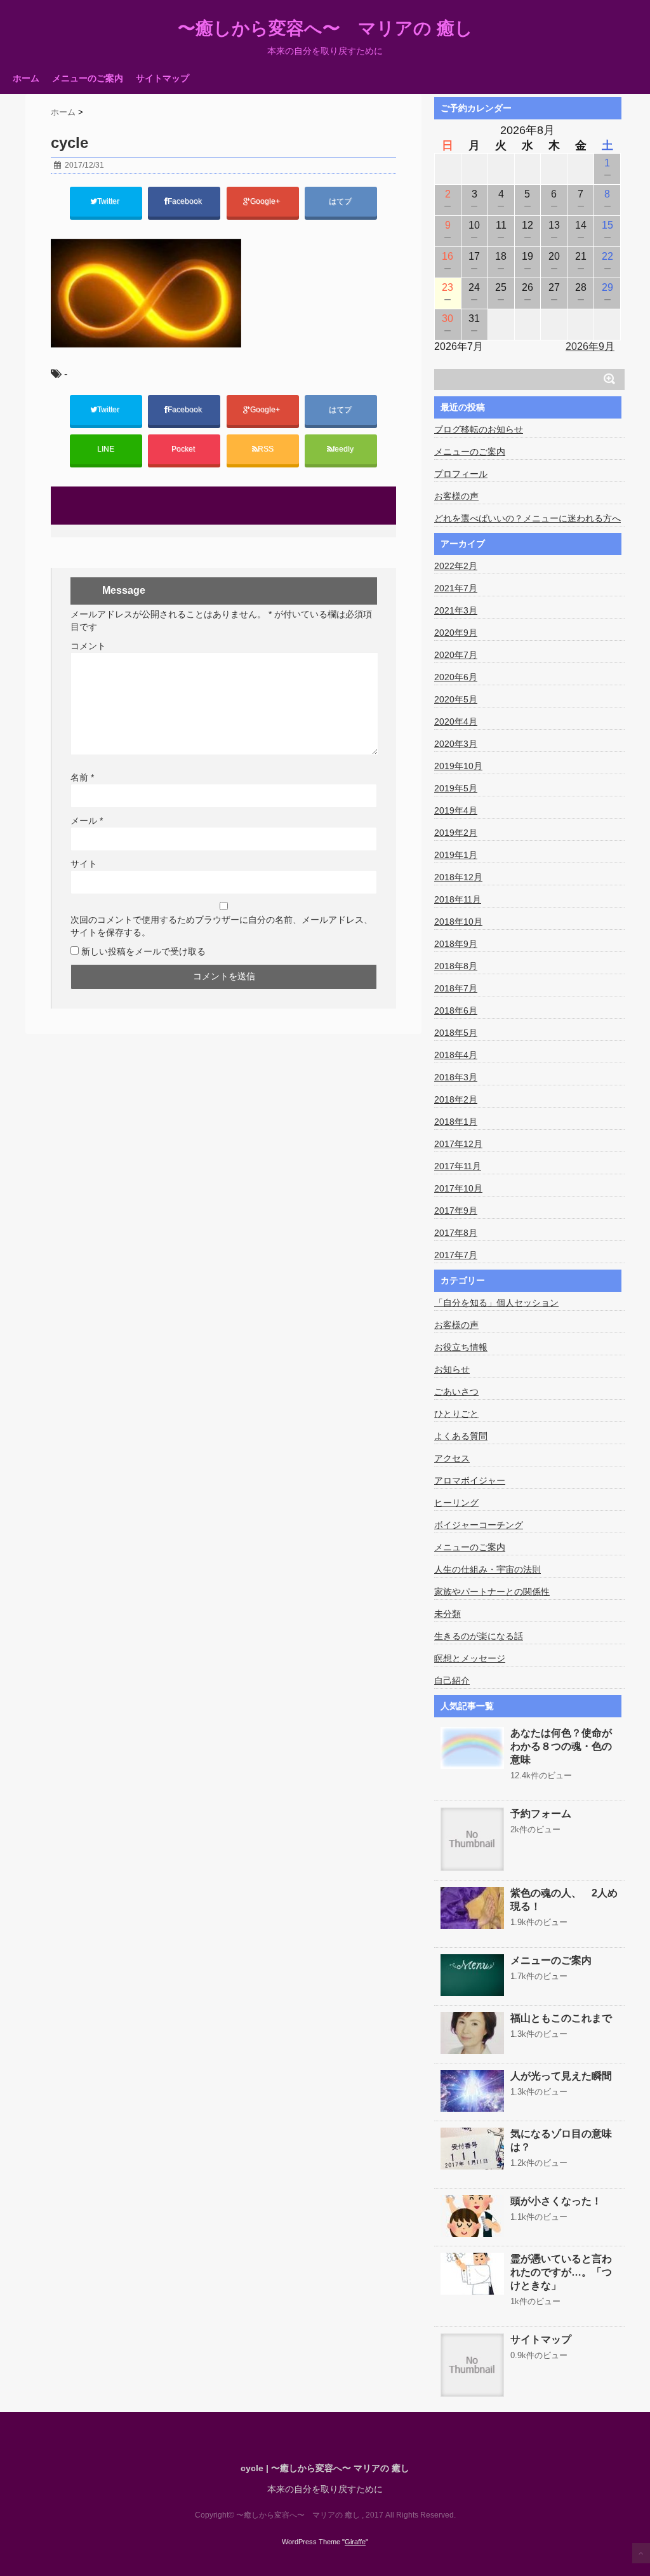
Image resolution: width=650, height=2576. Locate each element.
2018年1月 (456, 1122)
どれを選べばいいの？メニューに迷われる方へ (527, 518)
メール (87, 821)
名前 (82, 777)
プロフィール (461, 474)
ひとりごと (456, 1414)
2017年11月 (458, 1166)
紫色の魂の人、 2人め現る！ (564, 1900)
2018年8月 (456, 966)
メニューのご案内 (88, 78)
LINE (106, 449)
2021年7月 (456, 588)
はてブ (341, 201)
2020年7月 (456, 655)
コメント (88, 646)
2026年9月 (590, 346)
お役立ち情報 (461, 1347)
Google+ (266, 201)
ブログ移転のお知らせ (479, 429)
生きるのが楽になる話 (479, 1636)
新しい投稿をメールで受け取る (143, 951)
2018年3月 (456, 1077)
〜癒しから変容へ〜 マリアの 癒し (325, 29)
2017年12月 (458, 1144)
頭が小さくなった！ (556, 2201)
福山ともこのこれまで (561, 2018)
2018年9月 (456, 944)
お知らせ (452, 1369)
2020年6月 (456, 677)
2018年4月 (456, 1055)
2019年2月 (456, 833)
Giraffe (355, 2542)
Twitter (109, 201)
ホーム (26, 78)
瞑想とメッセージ (470, 1658)
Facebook (186, 201)
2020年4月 (456, 721)
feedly (344, 449)
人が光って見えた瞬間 (561, 2076)
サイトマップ (162, 78)
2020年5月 (456, 699)
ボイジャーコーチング (479, 1525)
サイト (84, 864)
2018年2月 (456, 1099)
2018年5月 (456, 1033)
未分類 (448, 1614)
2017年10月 (458, 1188)
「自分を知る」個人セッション (496, 1303)
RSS (266, 449)
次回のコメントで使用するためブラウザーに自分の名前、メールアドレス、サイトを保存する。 (222, 926)
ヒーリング (456, 1503)
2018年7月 (456, 988)
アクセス (452, 1458)
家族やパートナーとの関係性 (492, 1592)
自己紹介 (452, 1680)
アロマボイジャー (470, 1480)
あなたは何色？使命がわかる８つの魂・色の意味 (561, 1746)
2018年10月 (458, 922)
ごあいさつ (456, 1392)
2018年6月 (456, 1010)
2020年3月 (456, 744)
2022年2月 (456, 566)
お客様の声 (456, 496)
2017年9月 (456, 1211)
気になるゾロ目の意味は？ (561, 2140)
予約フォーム (541, 1814)
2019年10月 (458, 766)
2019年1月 (456, 855)
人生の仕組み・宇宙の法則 (487, 1569)
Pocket (184, 449)
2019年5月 (456, 788)
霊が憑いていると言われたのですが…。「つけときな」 (561, 2272)
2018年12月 (458, 877)
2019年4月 (456, 810)
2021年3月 (456, 610)
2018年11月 (458, 899)
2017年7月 (456, 1255)
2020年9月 (456, 633)
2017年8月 (456, 1233)
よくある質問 (461, 1436)
